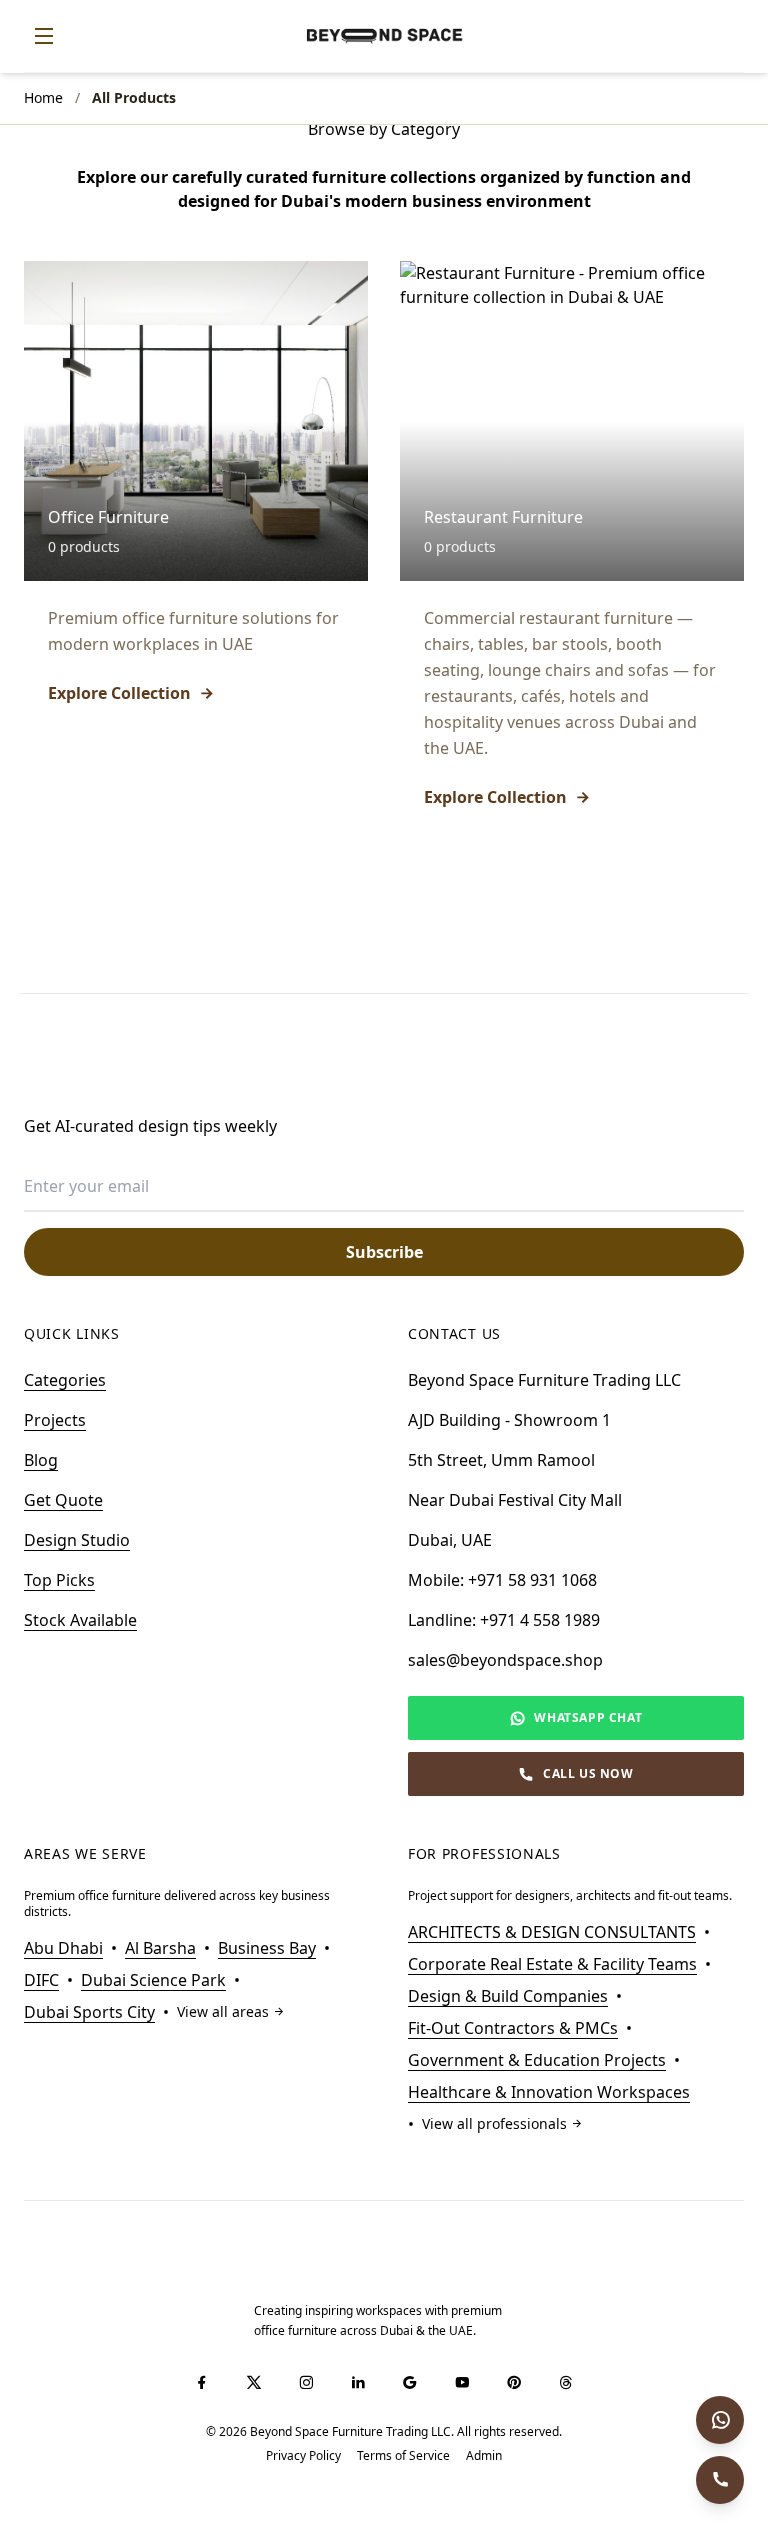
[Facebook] (202, 2382)
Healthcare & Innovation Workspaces (549, 2092)
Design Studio (77, 1540)
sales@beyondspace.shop (505, 1660)
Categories (65, 1380)
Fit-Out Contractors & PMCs (513, 2028)
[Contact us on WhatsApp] (720, 2420)
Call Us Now (588, 1773)
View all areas (223, 2011)
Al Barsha (160, 1948)
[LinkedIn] (358, 2382)
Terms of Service (403, 2456)
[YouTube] (462, 2382)
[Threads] (566, 2382)
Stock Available (80, 1620)
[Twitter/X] (254, 2382)
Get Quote (63, 1500)
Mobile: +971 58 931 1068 (502, 1580)
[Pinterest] (514, 2382)
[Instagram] (306, 2382)
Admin (484, 2456)
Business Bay (267, 1948)
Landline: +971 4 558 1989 (504, 1620)
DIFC (41, 1980)
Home (43, 97)
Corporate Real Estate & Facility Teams (552, 1964)
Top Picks (59, 1580)
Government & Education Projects (537, 2060)
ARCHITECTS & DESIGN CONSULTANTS (552, 1932)
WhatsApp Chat (588, 1717)
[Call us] (720, 2480)
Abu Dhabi (63, 1948)
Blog (41, 1460)
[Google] (410, 2382)
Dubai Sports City (89, 2012)
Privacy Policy (303, 2456)
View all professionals (494, 2123)
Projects (55, 1420)
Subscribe (384, 1252)
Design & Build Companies (508, 1996)
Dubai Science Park (153, 1980)
